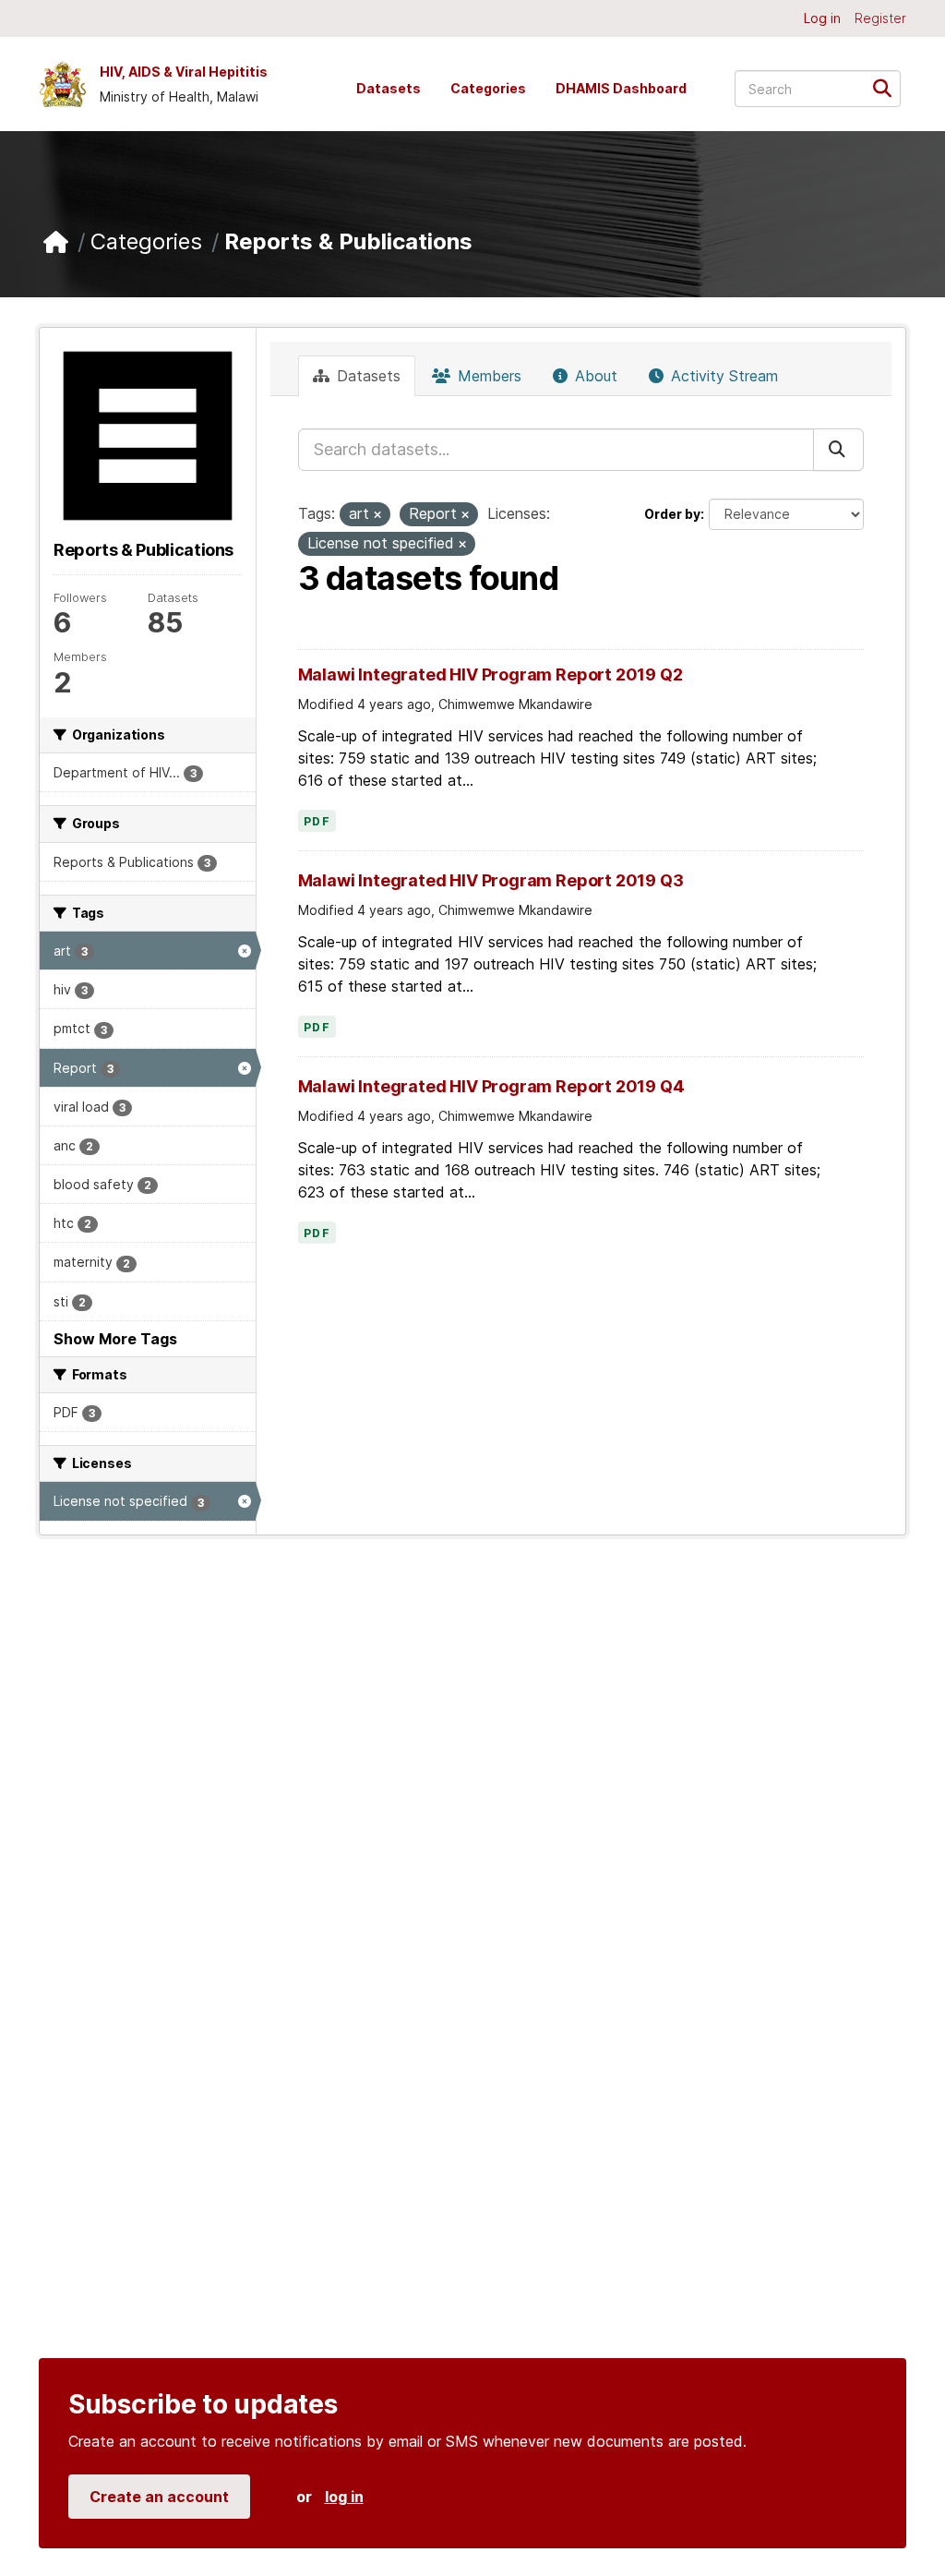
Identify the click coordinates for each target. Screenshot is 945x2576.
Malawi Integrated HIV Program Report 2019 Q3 (491, 880)
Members (487, 376)
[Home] (56, 242)
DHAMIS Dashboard (621, 88)
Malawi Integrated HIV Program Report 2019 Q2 (490, 674)
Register (880, 18)
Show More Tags (115, 1339)
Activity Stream (722, 376)
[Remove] (377, 515)
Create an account (159, 2497)
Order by (672, 514)
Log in (822, 18)
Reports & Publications (348, 241)
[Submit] (888, 87)
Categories (488, 88)
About (594, 376)
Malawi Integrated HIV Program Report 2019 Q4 (491, 1086)
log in (344, 2497)
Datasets (389, 88)
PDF (317, 822)
